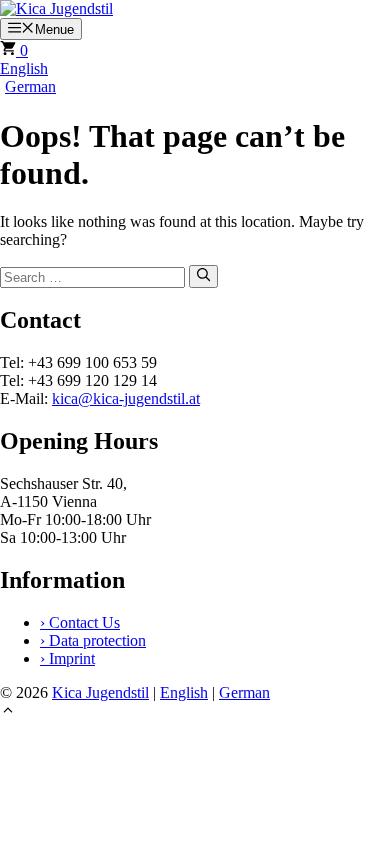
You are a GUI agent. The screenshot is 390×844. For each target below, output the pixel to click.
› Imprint (67, 658)
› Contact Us (80, 622)
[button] (8, 712)
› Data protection (93, 640)
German (30, 86)
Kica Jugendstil (100, 692)
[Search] (203, 276)
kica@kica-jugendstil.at (126, 398)
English (24, 68)
